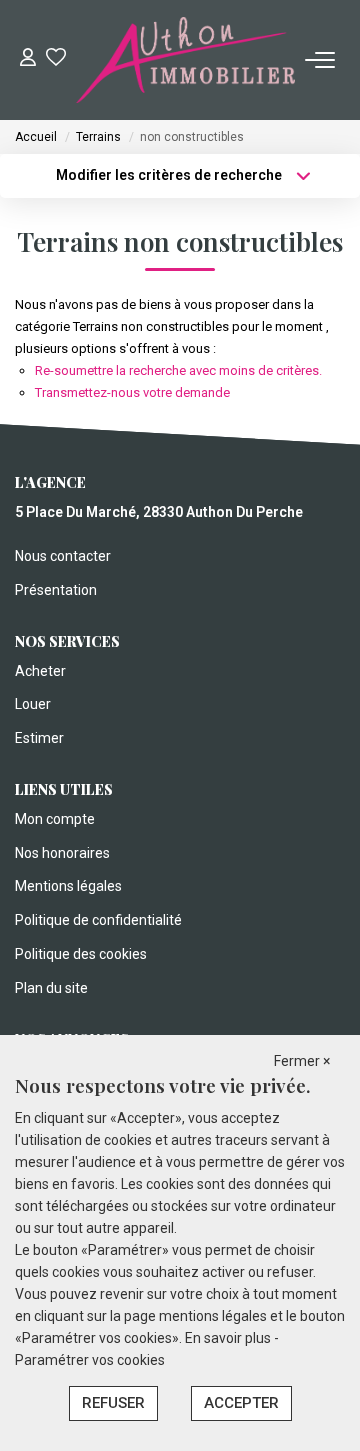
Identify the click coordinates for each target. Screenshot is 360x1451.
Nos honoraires (62, 853)
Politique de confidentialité (98, 920)
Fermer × (302, 1061)
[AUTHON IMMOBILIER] (185, 60)
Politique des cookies (81, 954)
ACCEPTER (241, 1403)
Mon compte (55, 819)
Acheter (40, 671)
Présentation (56, 590)
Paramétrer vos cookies (90, 1360)
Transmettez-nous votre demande (132, 392)
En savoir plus (229, 1338)
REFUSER (113, 1403)
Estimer (39, 738)
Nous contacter (63, 556)
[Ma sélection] (56, 59)
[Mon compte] (28, 59)
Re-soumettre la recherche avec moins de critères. (178, 370)
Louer (33, 704)
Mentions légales (68, 886)
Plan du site (51, 988)
